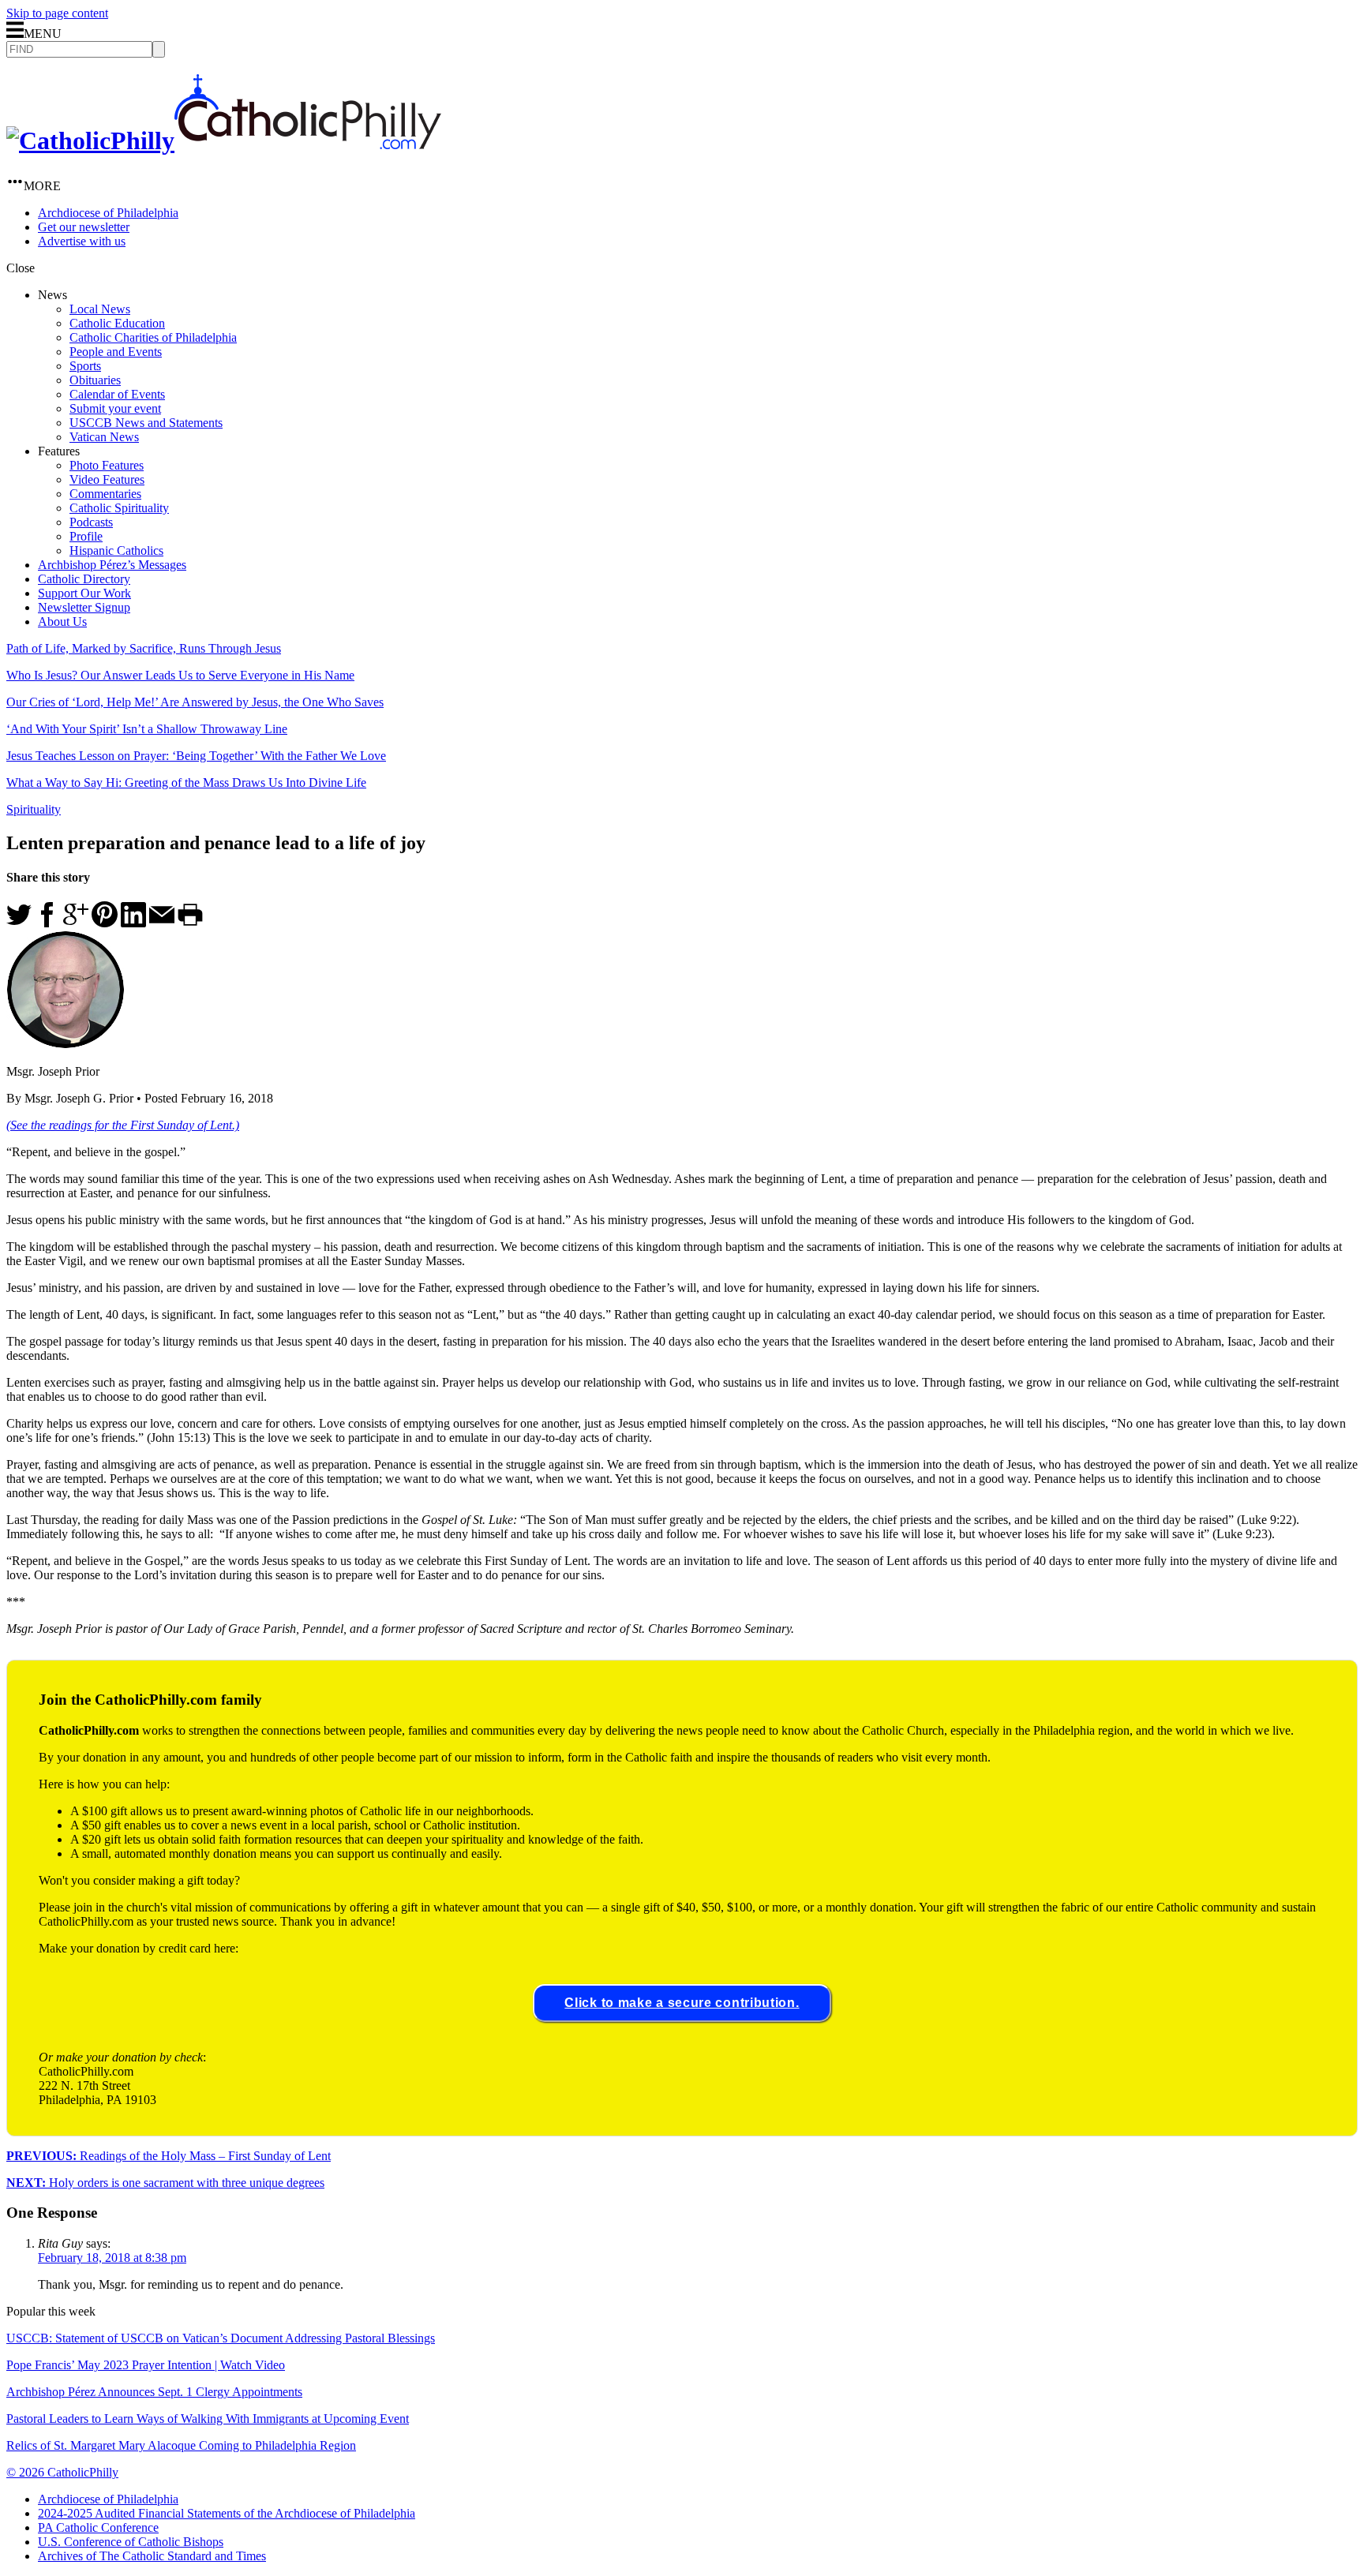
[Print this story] (190, 923)
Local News (100, 309)
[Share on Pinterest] (105, 923)
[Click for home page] (224, 140)
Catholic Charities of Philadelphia (153, 337)
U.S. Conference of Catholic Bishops (131, 2542)
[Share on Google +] (76, 923)
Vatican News (104, 437)
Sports (85, 366)
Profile (86, 536)
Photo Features (107, 465)
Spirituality (34, 809)
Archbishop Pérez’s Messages (112, 565)
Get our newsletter (84, 227)
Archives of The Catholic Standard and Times (152, 2556)
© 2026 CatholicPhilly (62, 2472)
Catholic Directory (84, 579)
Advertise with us (82, 241)
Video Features (107, 479)
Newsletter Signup (84, 607)
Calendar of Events (117, 394)
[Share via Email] (162, 923)
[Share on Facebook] (47, 923)
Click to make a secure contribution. (682, 2003)
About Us (62, 622)
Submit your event (115, 408)
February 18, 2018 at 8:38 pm (112, 2258)
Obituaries (95, 380)
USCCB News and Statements (146, 423)
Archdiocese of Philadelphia (108, 213)
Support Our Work (84, 593)
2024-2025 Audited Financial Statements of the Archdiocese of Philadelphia (227, 2513)
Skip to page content (57, 13)
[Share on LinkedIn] (133, 923)
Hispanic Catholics (116, 550)
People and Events (116, 352)
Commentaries (105, 494)
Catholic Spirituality (119, 508)
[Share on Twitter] (19, 923)
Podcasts (91, 522)
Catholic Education (117, 323)
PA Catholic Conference (98, 2527)
